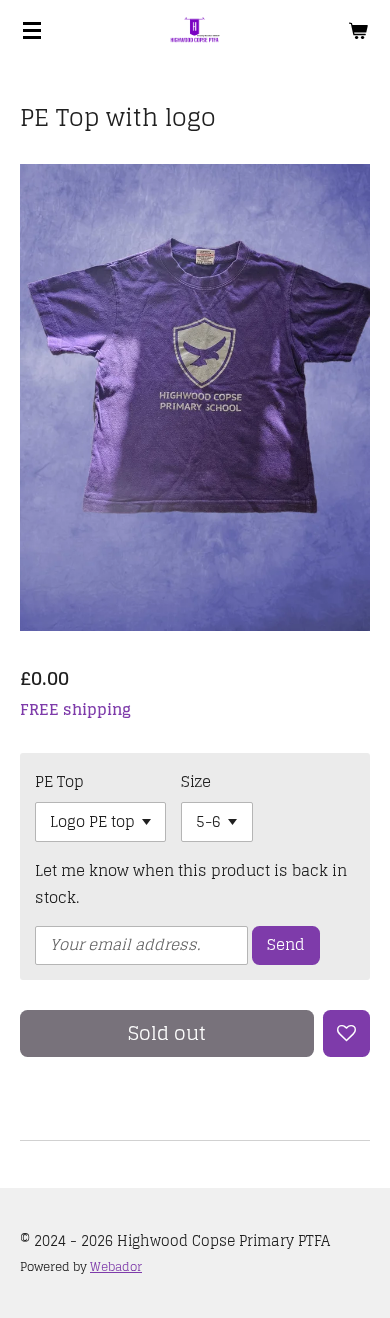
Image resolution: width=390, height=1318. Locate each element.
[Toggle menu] (32, 30)
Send (286, 944)
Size (196, 781)
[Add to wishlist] (346, 1033)
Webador (116, 1266)
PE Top (59, 781)
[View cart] (358, 30)
